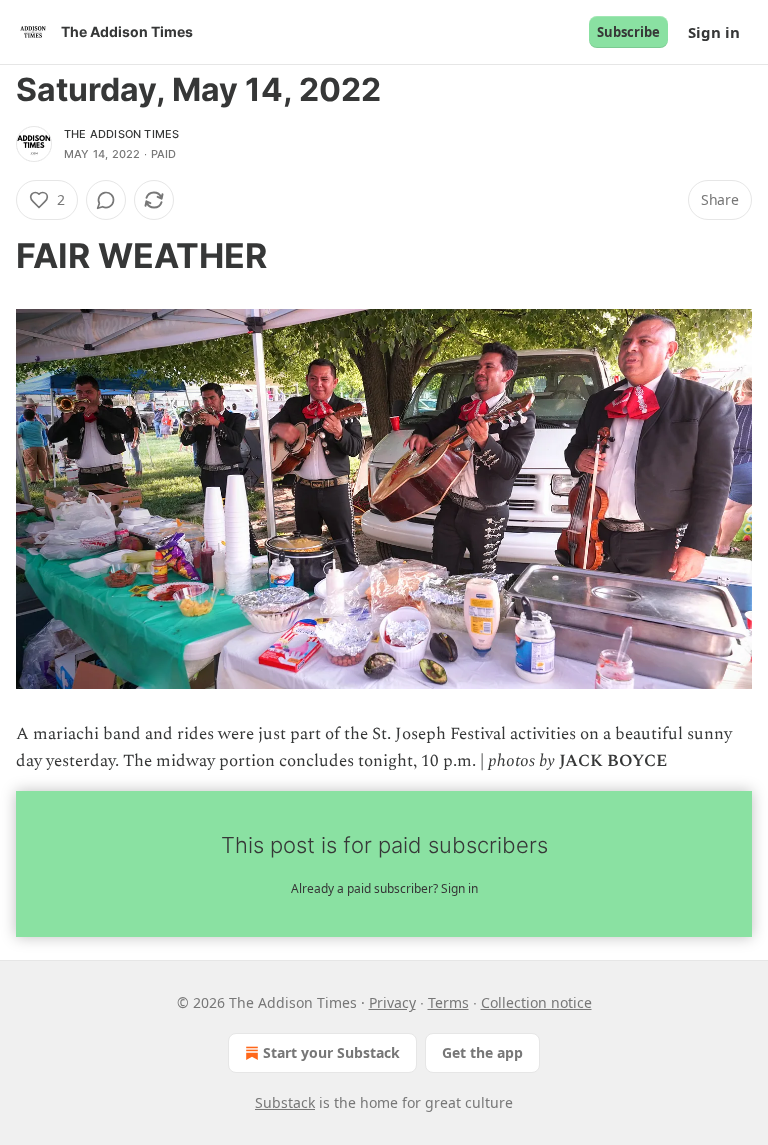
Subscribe (628, 32)
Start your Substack (331, 1052)
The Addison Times (121, 134)
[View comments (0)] (106, 200)
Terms (448, 1002)
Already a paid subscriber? (384, 888)
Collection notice (536, 1002)
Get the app (482, 1052)
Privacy (392, 1002)
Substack (285, 1102)
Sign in (714, 32)
